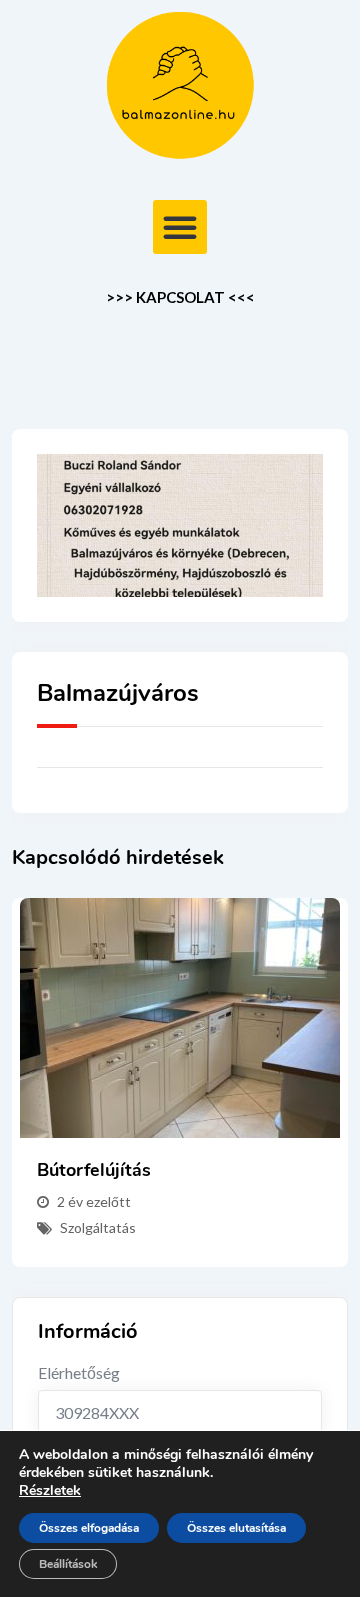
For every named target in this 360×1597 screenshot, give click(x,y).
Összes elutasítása (236, 1528)
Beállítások (68, 1564)
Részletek (50, 1491)
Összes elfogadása (89, 1528)
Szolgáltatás (98, 1227)
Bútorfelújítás (94, 1170)
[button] (180, 227)
